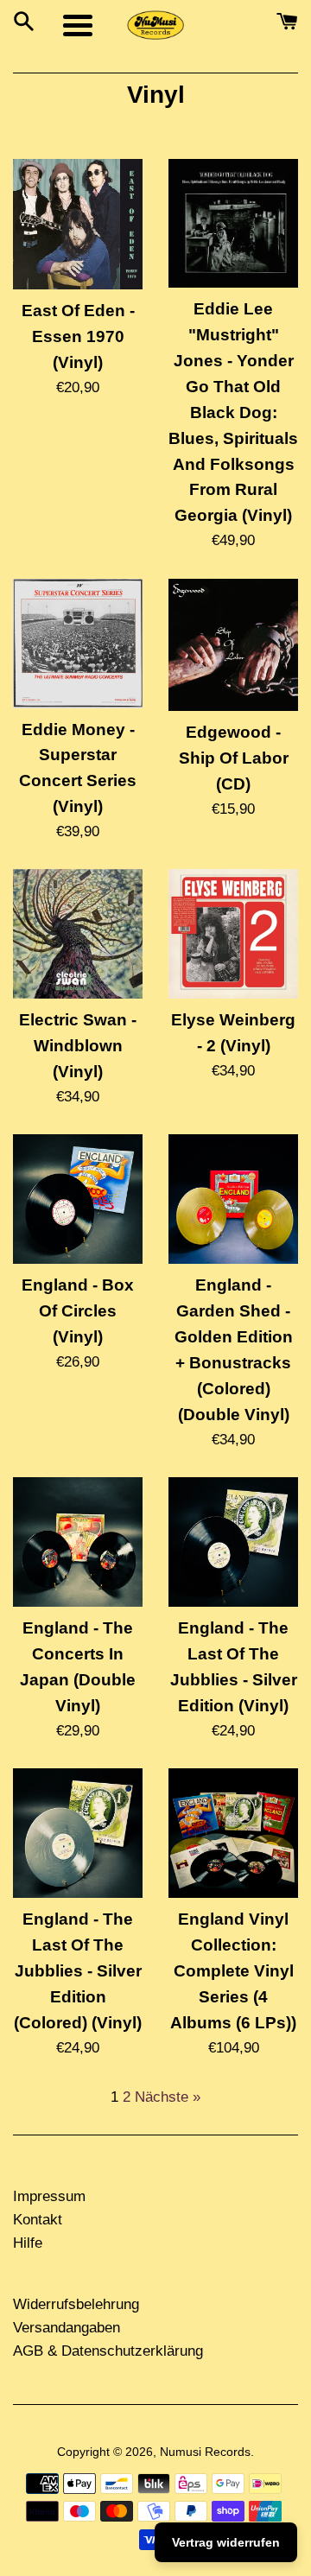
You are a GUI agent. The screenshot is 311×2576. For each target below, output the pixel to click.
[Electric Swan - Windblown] (78, 934)
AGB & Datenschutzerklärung (108, 2351)
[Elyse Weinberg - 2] (233, 934)
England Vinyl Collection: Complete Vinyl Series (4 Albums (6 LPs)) (233, 1971)
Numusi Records (205, 2452)
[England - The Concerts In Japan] (78, 1542)
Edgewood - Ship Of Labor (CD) (234, 758)
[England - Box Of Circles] (78, 1199)
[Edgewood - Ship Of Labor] (233, 645)
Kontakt (38, 2220)
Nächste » (168, 2097)
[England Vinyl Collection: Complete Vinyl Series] (233, 1833)
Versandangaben (67, 2328)
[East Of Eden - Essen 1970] (78, 225)
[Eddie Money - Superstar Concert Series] (78, 644)
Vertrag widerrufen (226, 2542)
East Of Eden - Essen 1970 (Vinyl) (78, 336)
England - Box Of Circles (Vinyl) (78, 1311)
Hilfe (28, 2243)
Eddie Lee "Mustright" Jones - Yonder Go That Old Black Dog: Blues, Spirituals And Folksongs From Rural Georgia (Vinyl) (233, 412)
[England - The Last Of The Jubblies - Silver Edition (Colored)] (78, 1833)
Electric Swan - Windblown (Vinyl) (78, 1046)
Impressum (49, 2196)
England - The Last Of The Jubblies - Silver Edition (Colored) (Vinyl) (78, 1971)
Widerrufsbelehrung (76, 2304)
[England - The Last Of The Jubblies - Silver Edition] (233, 1542)
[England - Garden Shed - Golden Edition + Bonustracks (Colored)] (233, 1199)
